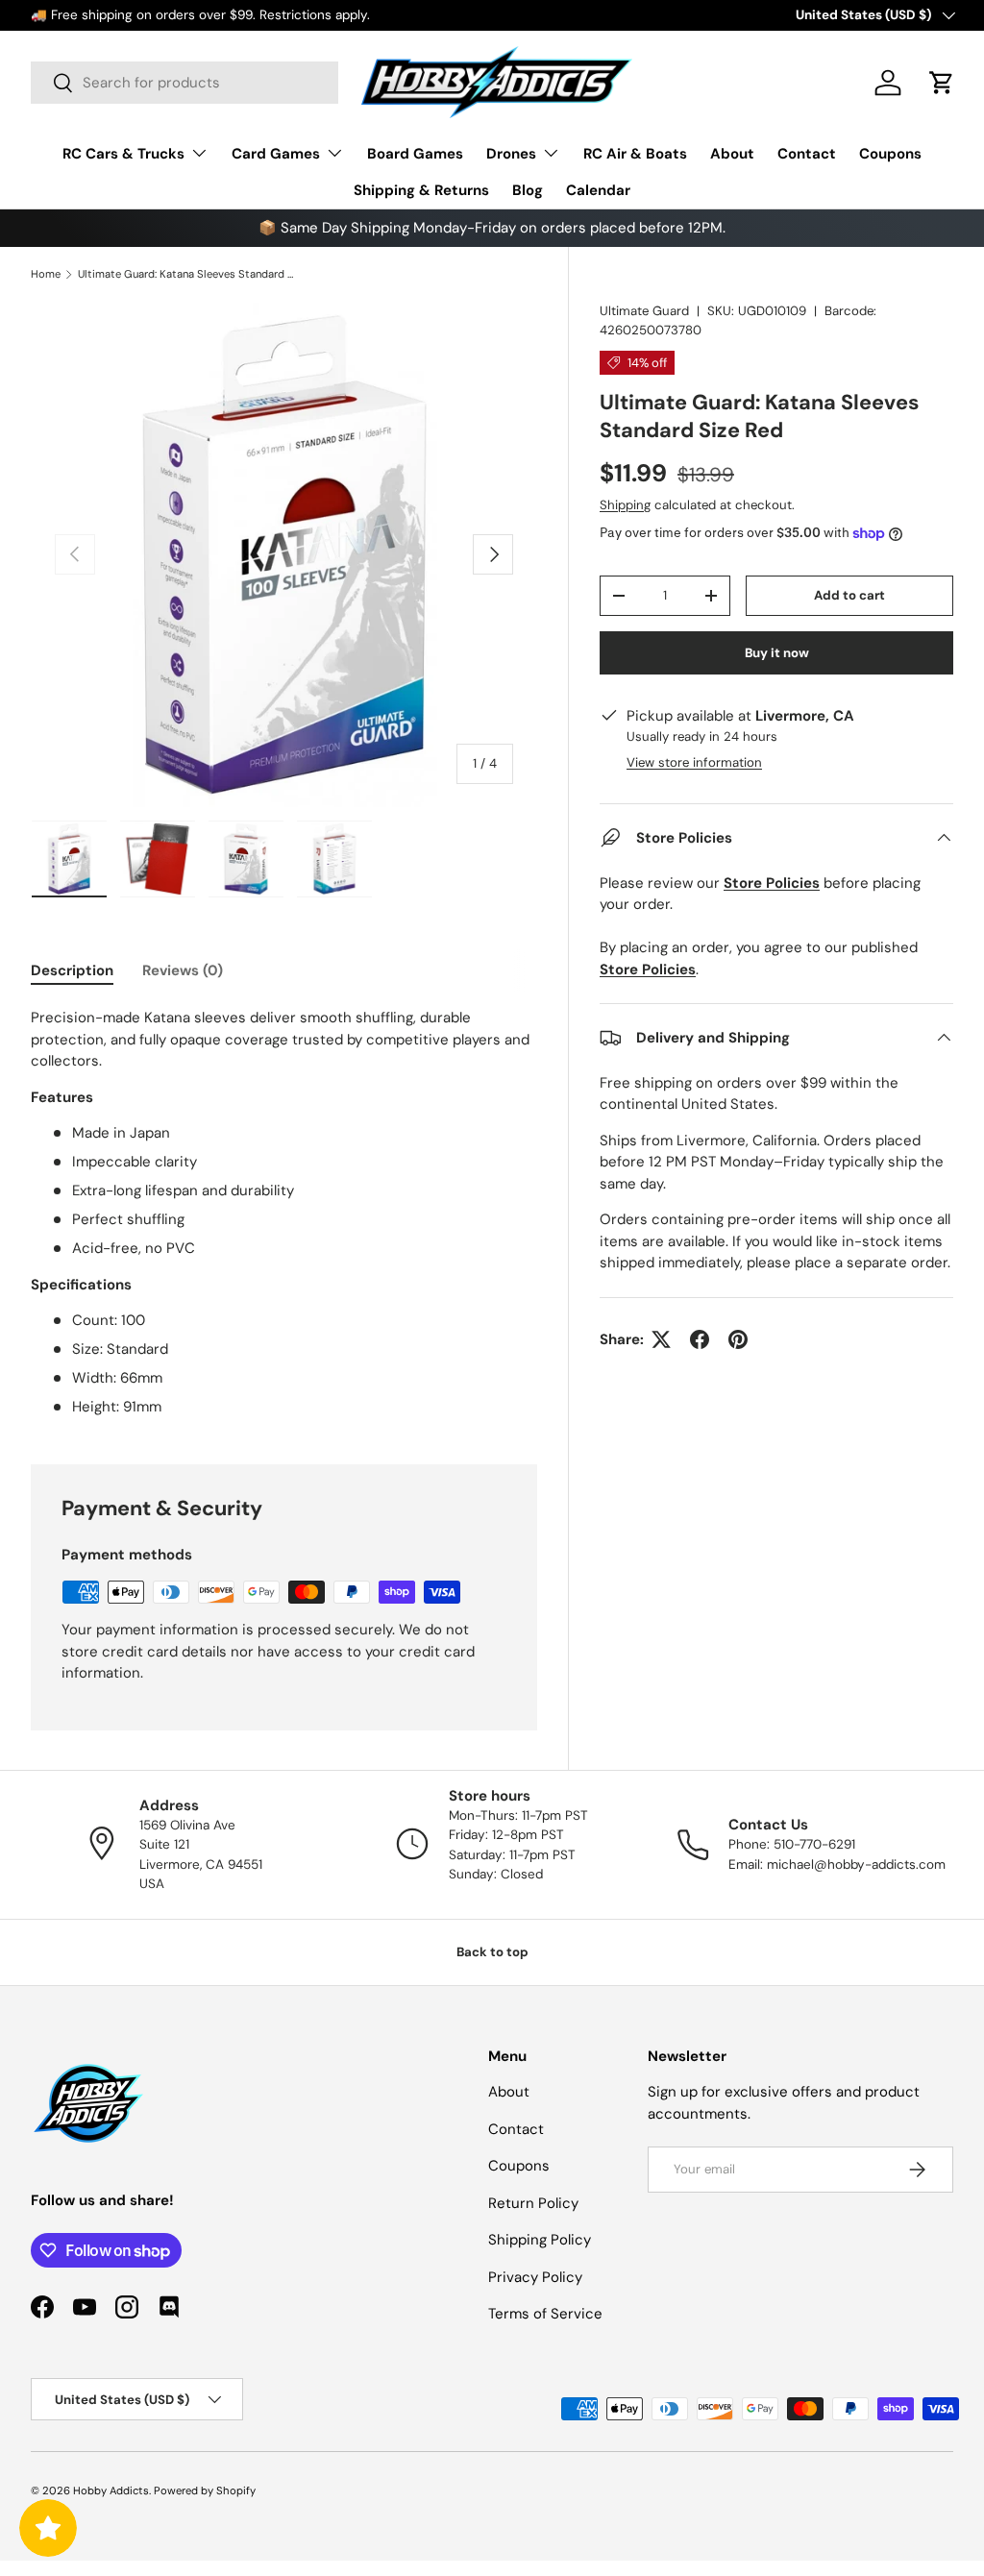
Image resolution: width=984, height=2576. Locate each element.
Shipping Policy (540, 2240)
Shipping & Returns (421, 190)
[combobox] (184, 83)
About (732, 154)
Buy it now (777, 653)
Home (46, 274)
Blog (528, 190)
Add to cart (849, 595)
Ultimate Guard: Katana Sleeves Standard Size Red (186, 274)
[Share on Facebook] (700, 1339)
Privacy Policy (535, 2277)
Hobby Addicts (111, 2490)
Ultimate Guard (644, 311)
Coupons (890, 154)
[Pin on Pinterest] (738, 1339)
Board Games (415, 154)
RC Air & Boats (635, 154)
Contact (807, 154)
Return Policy (533, 2203)
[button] (942, 83)
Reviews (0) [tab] (183, 970)
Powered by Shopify (205, 2490)
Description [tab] (72, 970)
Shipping (625, 505)
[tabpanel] (284, 1213)
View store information (694, 762)
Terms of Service (545, 2314)
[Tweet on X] (661, 1339)
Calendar (598, 190)
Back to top (492, 1952)
